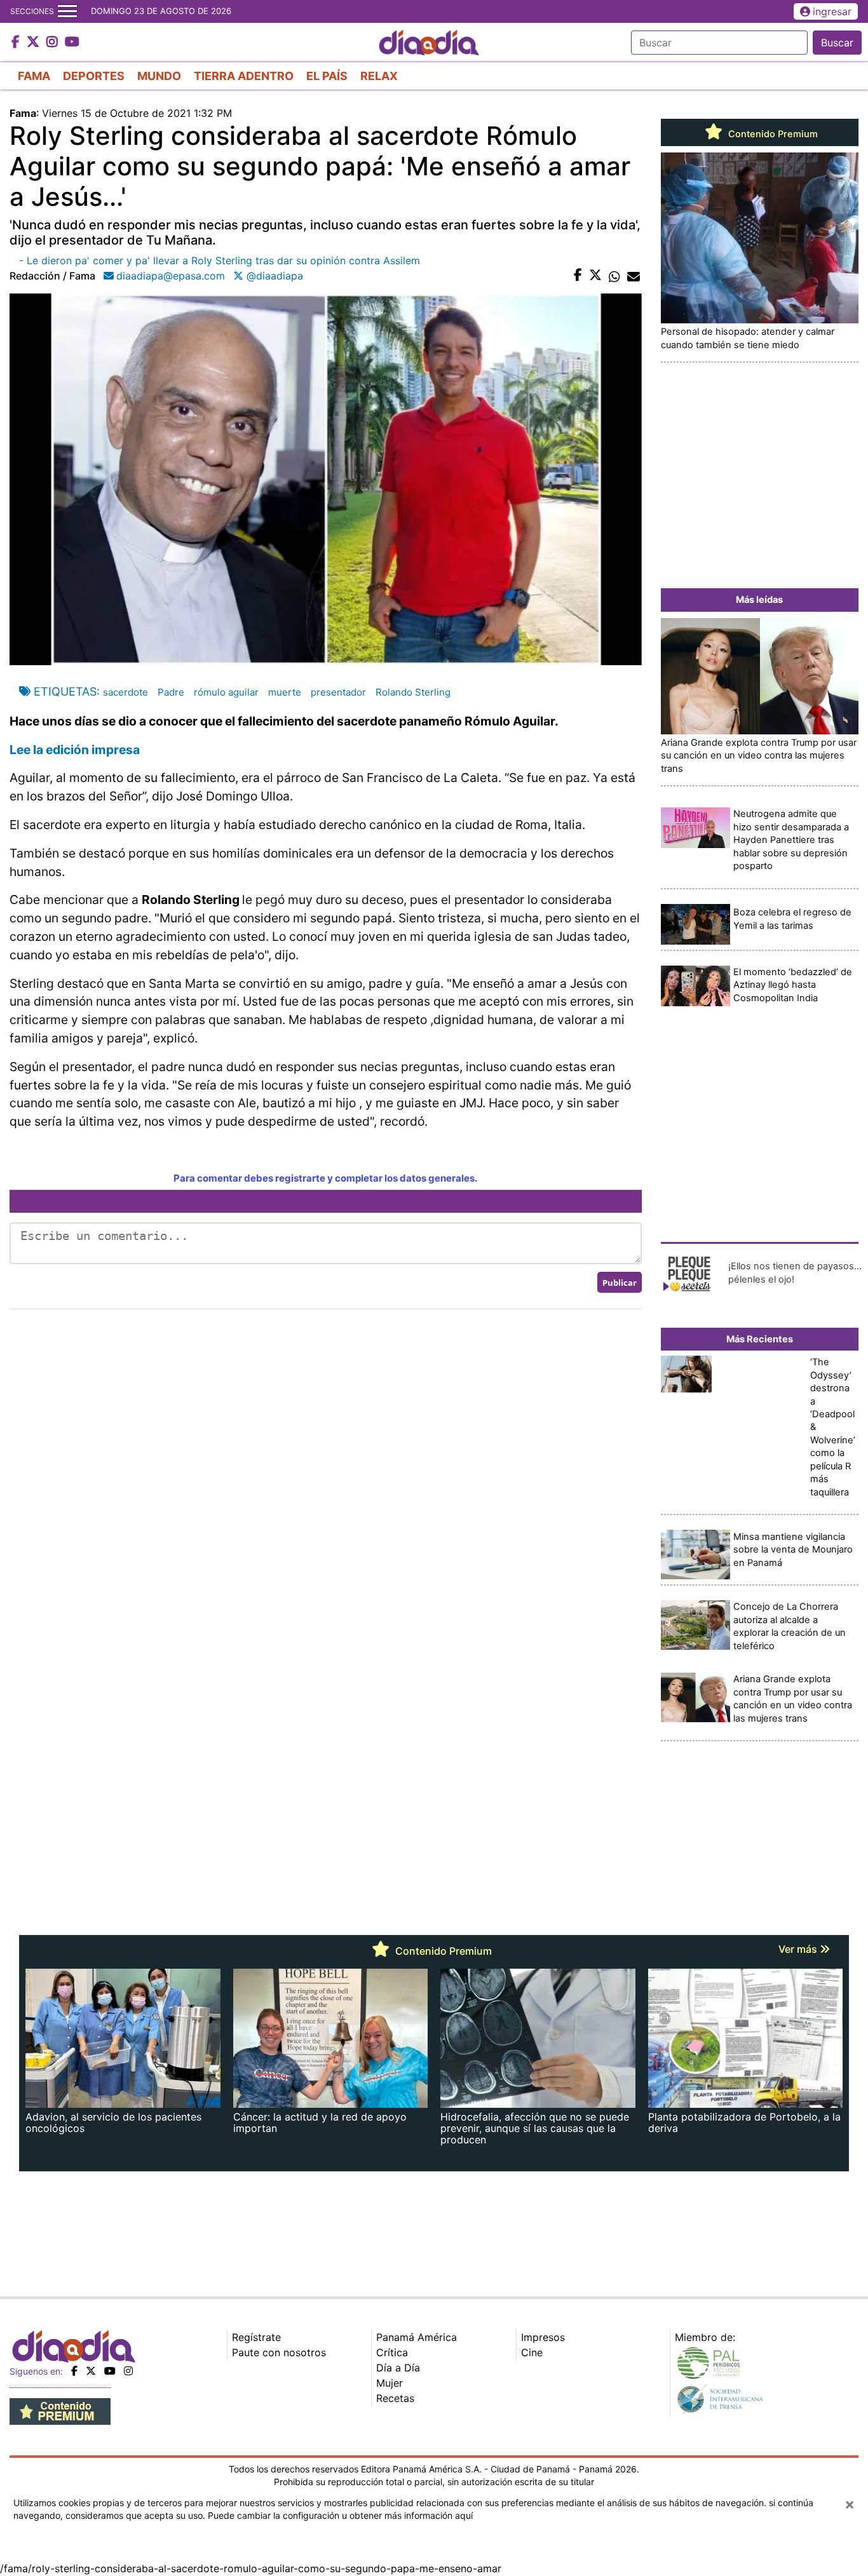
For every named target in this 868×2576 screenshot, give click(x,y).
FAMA (34, 76)
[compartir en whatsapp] (614, 276)
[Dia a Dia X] (35, 43)
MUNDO (159, 76)
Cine (532, 2352)
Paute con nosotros (279, 2352)
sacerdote (125, 692)
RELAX (379, 76)
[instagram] (128, 2371)
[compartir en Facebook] (578, 276)
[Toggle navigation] (67, 11)
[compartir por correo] (634, 276)
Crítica (392, 2352)
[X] (91, 2371)
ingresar (832, 11)
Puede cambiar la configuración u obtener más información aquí (340, 2515)
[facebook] (74, 2371)
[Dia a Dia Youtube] (72, 43)
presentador (338, 692)
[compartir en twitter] (595, 276)
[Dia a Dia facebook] (17, 43)
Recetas (395, 2398)
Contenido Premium (772, 134)
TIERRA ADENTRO (244, 76)
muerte (285, 692)
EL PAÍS (327, 76)
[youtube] (110, 2371)
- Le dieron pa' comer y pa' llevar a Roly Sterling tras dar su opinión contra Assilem (220, 260)
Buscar (837, 43)
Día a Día (398, 2368)
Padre (171, 692)
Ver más (799, 1949)
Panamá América (417, 2337)
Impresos (543, 2337)
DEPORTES (94, 76)
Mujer (390, 2383)
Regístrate (256, 2337)
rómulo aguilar (226, 692)
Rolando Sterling (413, 692)
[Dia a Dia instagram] (54, 43)
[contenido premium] (60, 2410)
